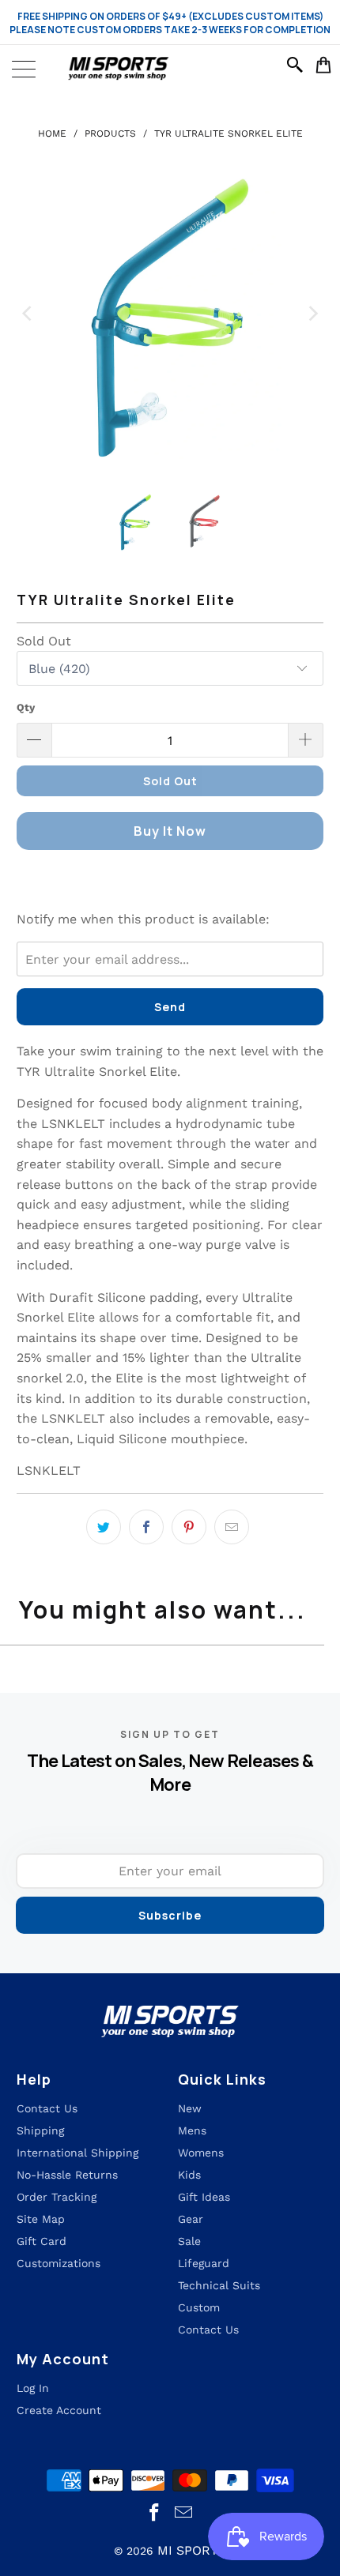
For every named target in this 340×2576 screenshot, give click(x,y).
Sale (189, 2241)
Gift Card (42, 2241)
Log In (33, 2388)
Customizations (59, 2263)
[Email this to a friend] (232, 1527)
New (190, 2108)
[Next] (312, 314)
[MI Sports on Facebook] (155, 2513)
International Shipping (77, 2153)
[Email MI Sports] (184, 2513)
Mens (192, 2130)
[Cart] (324, 65)
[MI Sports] (170, 69)
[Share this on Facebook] (146, 1527)
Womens (201, 2153)
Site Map (41, 2219)
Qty (26, 707)
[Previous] (28, 314)
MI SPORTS (192, 2550)
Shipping (40, 2130)
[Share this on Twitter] (104, 1527)
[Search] (297, 65)
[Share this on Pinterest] (189, 1527)
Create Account (59, 2410)
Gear (191, 2219)
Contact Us (208, 2330)
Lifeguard (204, 2263)
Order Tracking (57, 2197)
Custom (199, 2307)
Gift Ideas (204, 2197)
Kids (189, 2175)
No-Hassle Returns (67, 2175)
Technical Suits (219, 2285)
